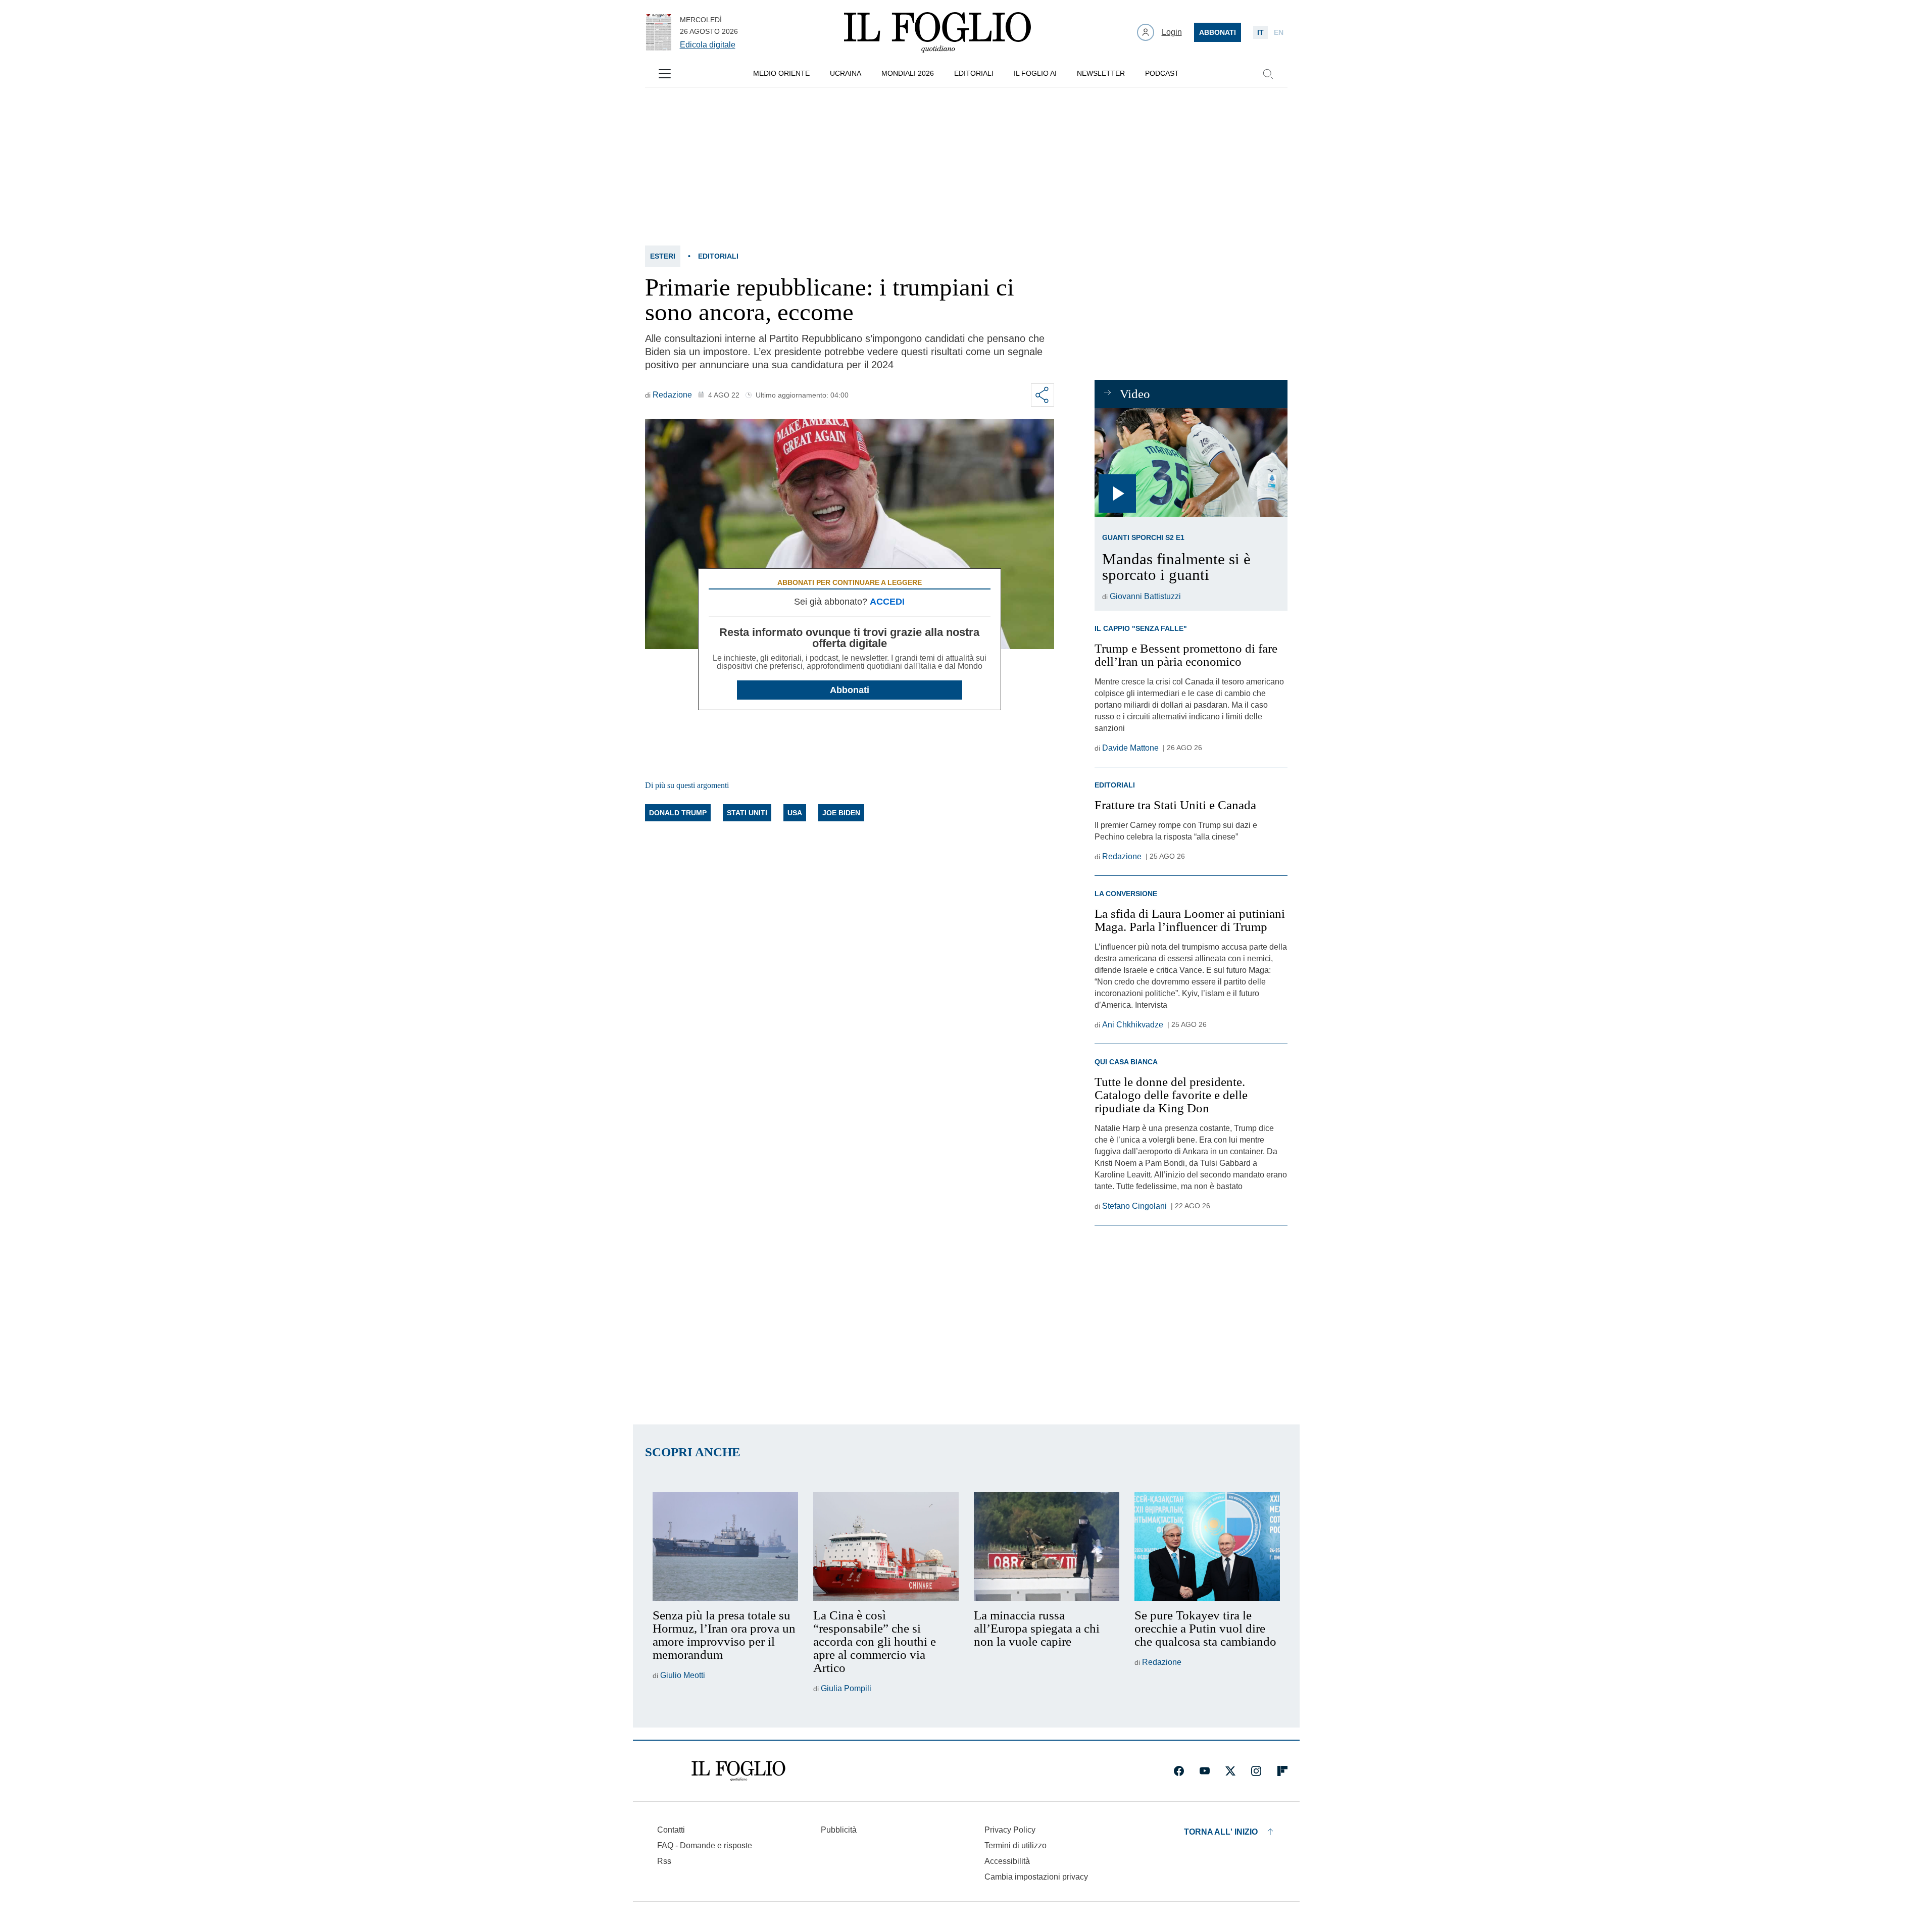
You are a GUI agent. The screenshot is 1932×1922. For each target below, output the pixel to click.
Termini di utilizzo (1015, 1845)
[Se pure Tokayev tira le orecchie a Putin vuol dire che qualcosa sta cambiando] (1207, 1547)
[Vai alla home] (937, 32)
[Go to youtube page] (1205, 1771)
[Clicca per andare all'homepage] (738, 1771)
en (1279, 32)
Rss (664, 1861)
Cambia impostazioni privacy (1036, 1877)
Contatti (671, 1830)
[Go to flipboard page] (1282, 1771)
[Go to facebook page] (1179, 1771)
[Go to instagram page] (1256, 1771)
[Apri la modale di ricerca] (1268, 74)
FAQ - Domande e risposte (705, 1845)
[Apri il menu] (665, 74)
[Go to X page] (1230, 1771)
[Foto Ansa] (1191, 462)
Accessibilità (1007, 1861)
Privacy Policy (1010, 1830)
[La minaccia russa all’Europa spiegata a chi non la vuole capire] (1047, 1547)
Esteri (663, 256)
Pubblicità (839, 1830)
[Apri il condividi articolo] (1043, 395)
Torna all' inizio (1221, 1832)
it (1260, 32)
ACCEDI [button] (887, 602)
